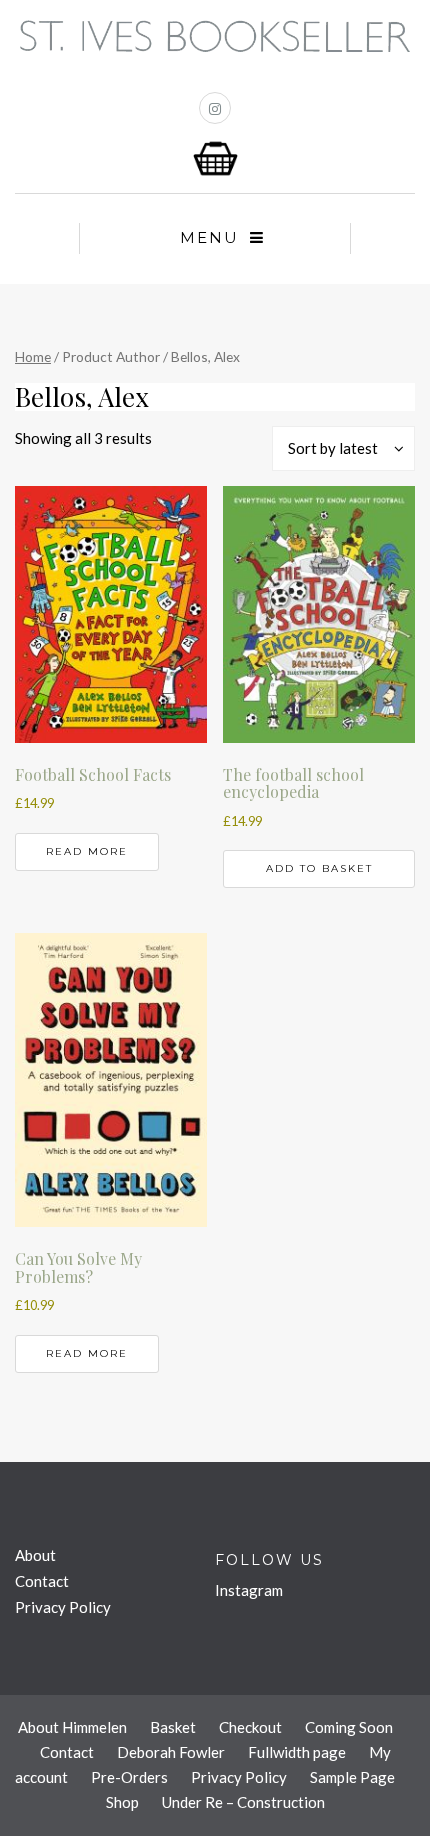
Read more (87, 851)
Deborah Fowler (171, 1752)
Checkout (250, 1727)
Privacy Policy (63, 1607)
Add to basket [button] (319, 868)
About (35, 1555)
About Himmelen (72, 1727)
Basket (173, 1727)
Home (33, 356)
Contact (42, 1581)
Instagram (249, 1590)
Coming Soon (349, 1727)
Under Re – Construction (243, 1802)
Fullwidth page (297, 1752)
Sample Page (352, 1777)
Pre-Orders (129, 1777)
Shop (122, 1802)
